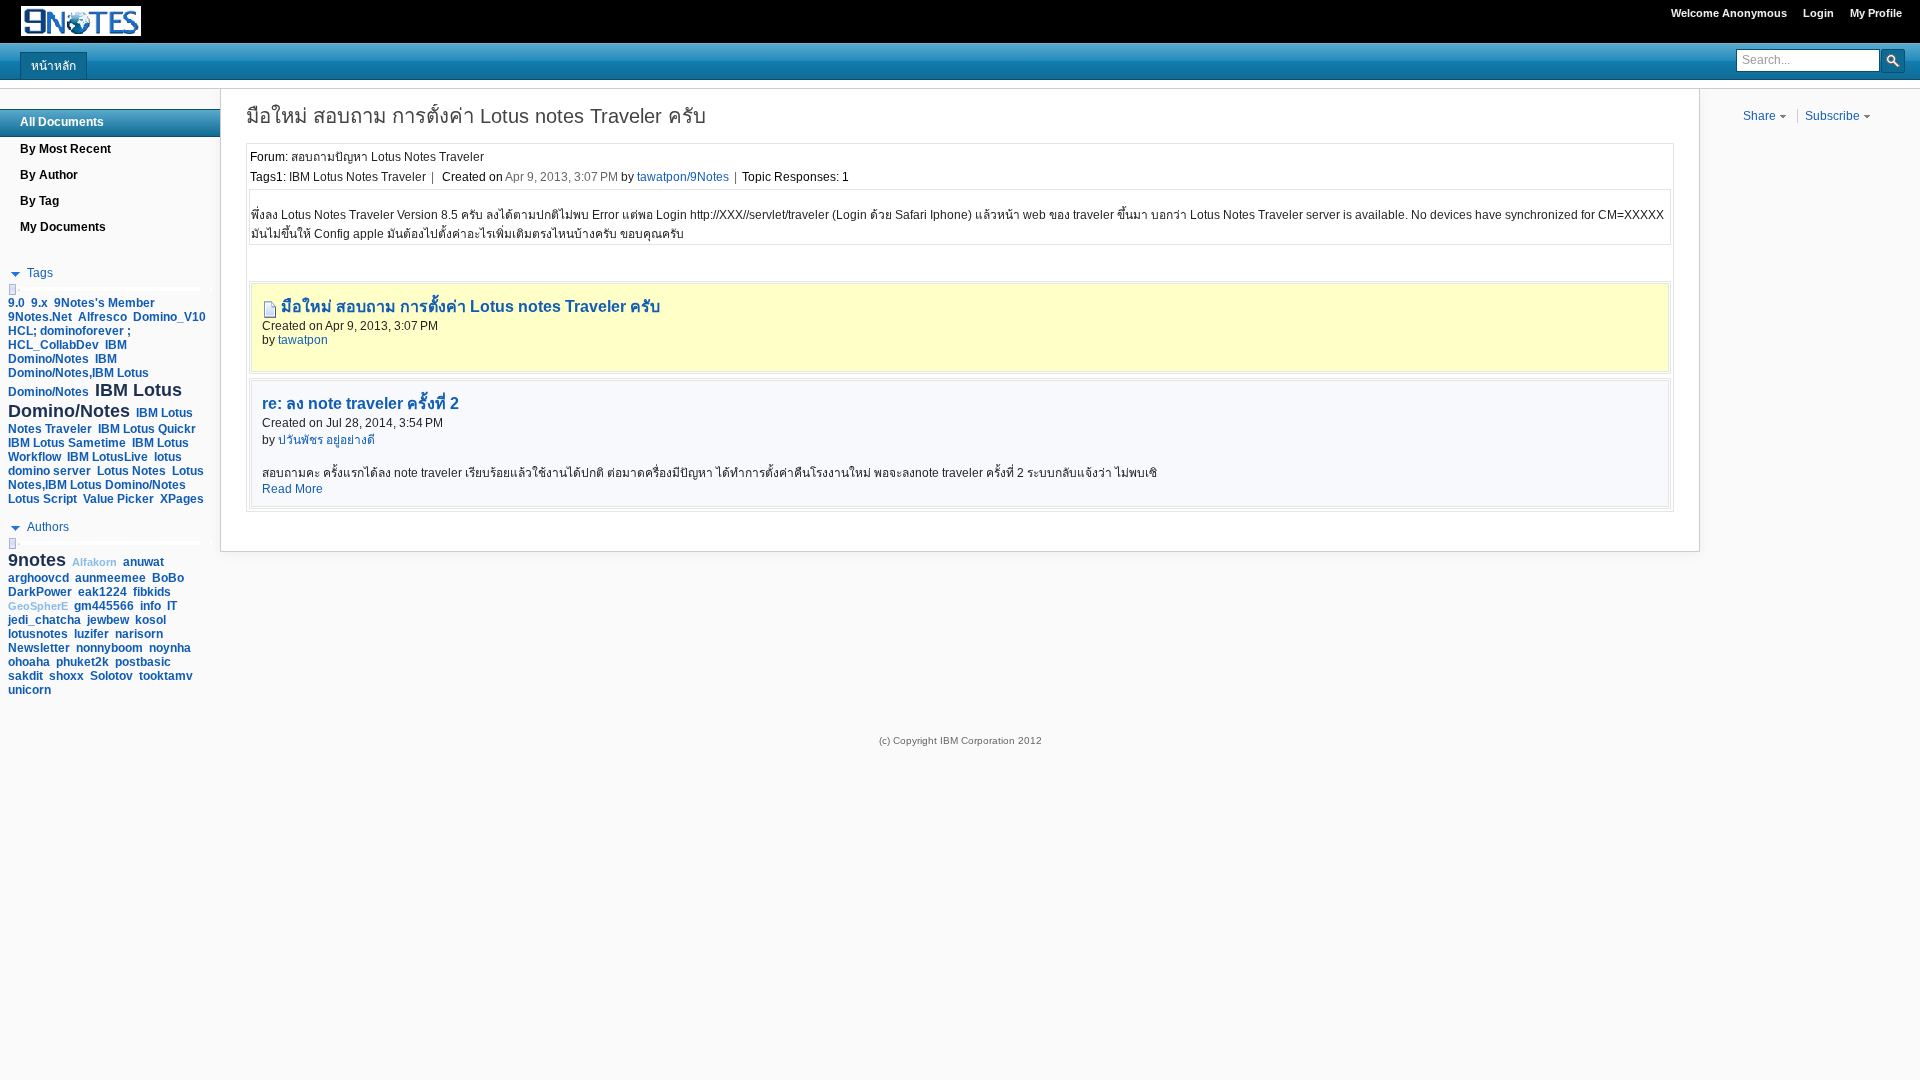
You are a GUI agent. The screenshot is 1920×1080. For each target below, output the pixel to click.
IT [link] (172, 606)
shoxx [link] (66, 676)
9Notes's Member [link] (104, 303)
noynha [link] (170, 648)
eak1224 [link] (102, 592)
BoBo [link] (168, 578)
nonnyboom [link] (109, 648)
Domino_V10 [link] (169, 317)
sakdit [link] (25, 676)
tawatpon (303, 340)
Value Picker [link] (118, 499)
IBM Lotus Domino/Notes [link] (95, 400)
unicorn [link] (29, 690)
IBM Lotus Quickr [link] (147, 429)
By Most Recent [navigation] (65, 149)
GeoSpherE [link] (38, 606)
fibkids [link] (152, 592)
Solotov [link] (111, 676)
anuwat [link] (143, 562)
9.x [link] (39, 303)
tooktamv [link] (166, 676)
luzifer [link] (91, 634)
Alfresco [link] (102, 317)
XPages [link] (182, 499)
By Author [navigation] (49, 175)
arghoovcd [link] (38, 578)
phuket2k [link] (82, 662)
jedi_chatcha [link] (44, 620)
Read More (292, 489)
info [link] (150, 606)
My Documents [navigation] (63, 227)
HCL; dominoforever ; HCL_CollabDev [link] (69, 338)
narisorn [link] (139, 634)
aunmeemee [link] (110, 578)
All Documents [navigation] (62, 122)
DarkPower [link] (40, 592)
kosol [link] (150, 620)
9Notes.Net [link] (40, 317)
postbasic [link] (143, 662)
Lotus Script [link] (42, 499)
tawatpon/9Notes (683, 177)
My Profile (1876, 13)
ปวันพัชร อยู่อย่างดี (326, 440)
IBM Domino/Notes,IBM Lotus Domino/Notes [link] (78, 375)
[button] (1893, 60)
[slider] (12, 289)
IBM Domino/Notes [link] (67, 352)
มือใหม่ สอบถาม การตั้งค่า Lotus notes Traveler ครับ (470, 306)
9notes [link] (37, 560)
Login (1818, 13)
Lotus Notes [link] (131, 471)
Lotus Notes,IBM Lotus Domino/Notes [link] (106, 478)
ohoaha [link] (29, 662)
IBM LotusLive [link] (107, 457)
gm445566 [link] (104, 606)
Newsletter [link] (39, 648)
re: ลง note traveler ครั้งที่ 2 (360, 403)
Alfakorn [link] (94, 562)
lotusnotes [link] (38, 634)
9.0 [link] (16, 303)
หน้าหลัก (53, 66)
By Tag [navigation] (39, 201)
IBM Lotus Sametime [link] (67, 443)
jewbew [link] (108, 620)
